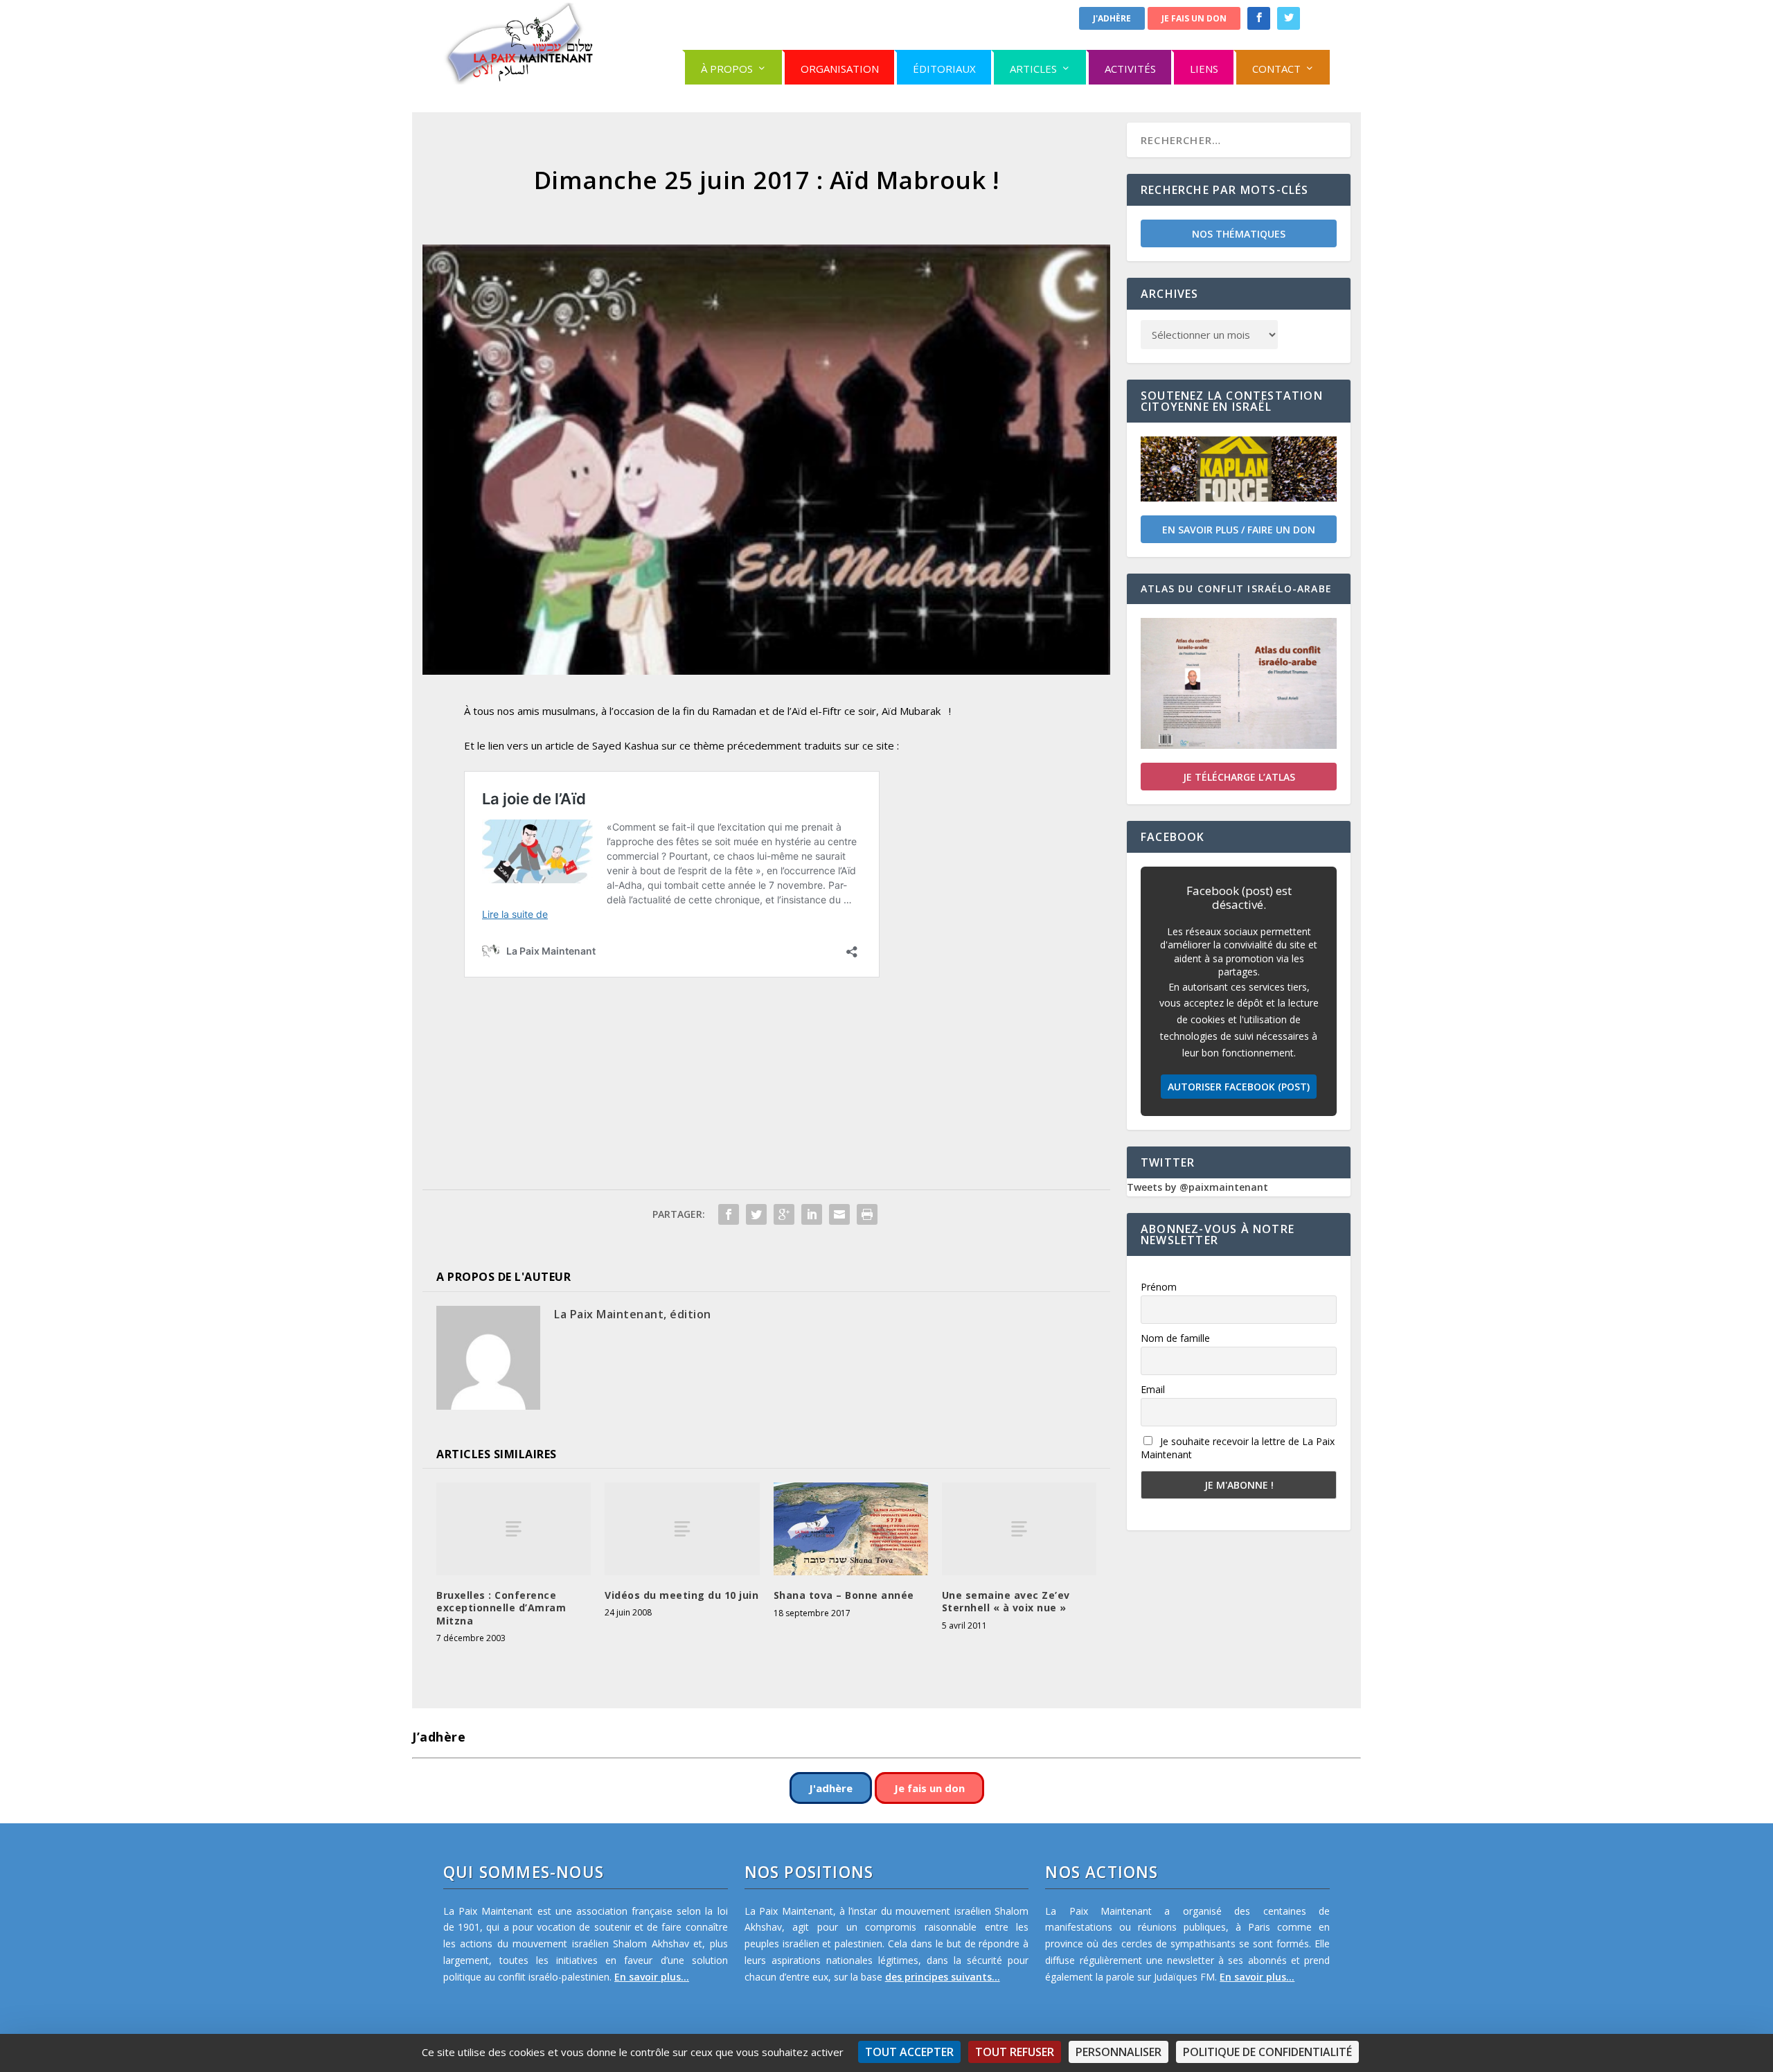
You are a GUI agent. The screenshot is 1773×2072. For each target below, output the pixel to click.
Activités (1130, 69)
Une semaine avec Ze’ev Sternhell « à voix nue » (1006, 1601)
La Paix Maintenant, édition (633, 1314)
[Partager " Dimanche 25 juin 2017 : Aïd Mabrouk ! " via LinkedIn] (812, 1214)
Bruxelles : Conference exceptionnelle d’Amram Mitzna (501, 1608)
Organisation (840, 69)
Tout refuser (1015, 2052)
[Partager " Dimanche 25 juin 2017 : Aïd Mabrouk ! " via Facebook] (729, 1214)
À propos (727, 69)
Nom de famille (1175, 1338)
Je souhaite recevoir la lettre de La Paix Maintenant (1238, 1448)
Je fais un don (1194, 18)
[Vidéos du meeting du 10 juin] (682, 1529)
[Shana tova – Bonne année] (851, 1529)
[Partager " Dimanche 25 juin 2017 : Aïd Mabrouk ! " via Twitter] (756, 1214)
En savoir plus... (652, 1977)
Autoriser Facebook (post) (1239, 1087)
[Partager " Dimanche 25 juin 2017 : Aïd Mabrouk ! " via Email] (839, 1214)
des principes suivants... (943, 1977)
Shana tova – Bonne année (844, 1595)
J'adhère (1112, 18)
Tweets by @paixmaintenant (1197, 1187)
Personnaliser (1119, 2052)
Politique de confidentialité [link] (1267, 2052)
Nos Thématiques (1239, 234)
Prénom (1159, 1287)
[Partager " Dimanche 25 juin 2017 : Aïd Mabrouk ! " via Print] (867, 1214)
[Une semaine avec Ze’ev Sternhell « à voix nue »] (1019, 1529)
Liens (1204, 69)
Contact (1276, 69)
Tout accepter (909, 2052)
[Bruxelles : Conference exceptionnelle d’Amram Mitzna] (514, 1529)
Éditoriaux (944, 69)
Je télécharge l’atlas (1239, 777)
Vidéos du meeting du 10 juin (681, 1595)
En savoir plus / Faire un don (1239, 530)
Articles (1033, 69)
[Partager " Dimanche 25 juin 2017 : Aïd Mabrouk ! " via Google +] (784, 1214)
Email (1153, 1389)
